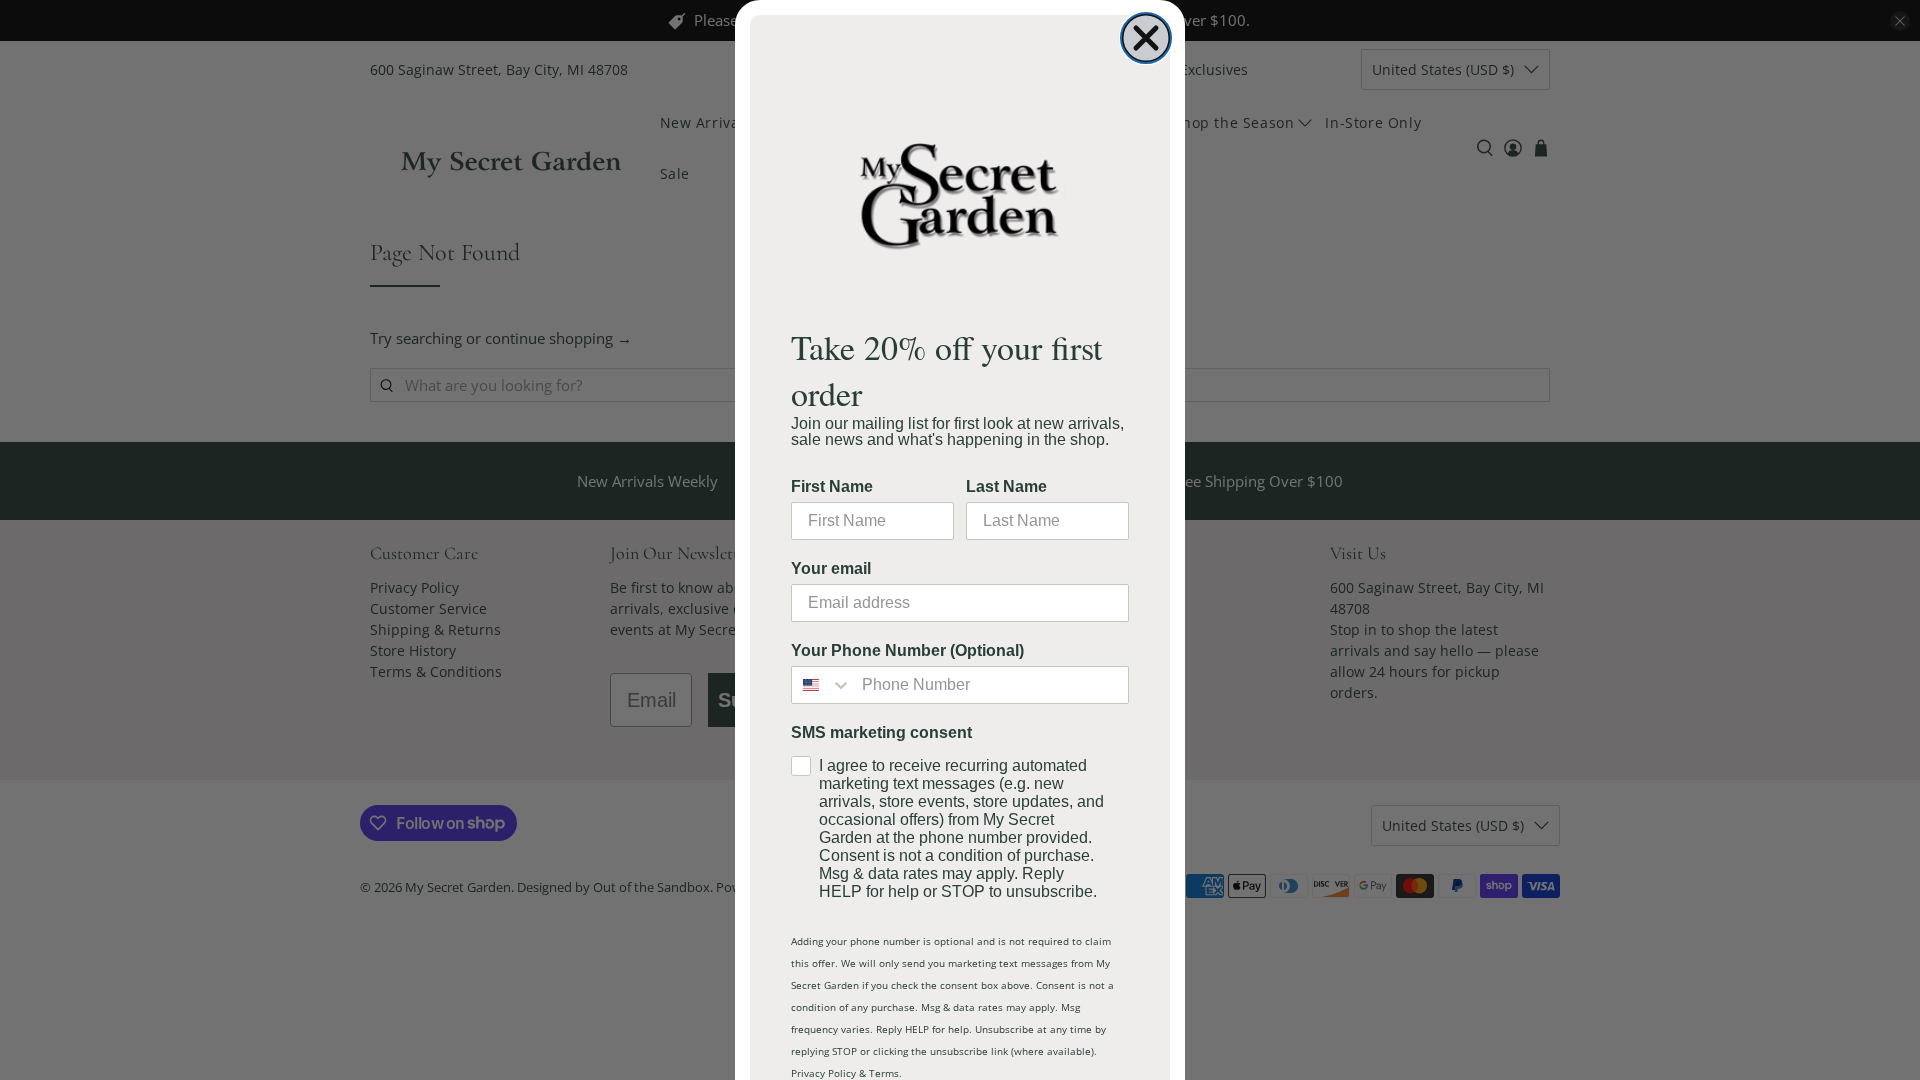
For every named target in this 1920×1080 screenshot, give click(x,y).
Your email (831, 568)
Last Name (1006, 486)
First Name (832, 486)
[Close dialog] (1146, 38)
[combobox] (822, 685)
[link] (960, 194)
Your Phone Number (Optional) (907, 650)
